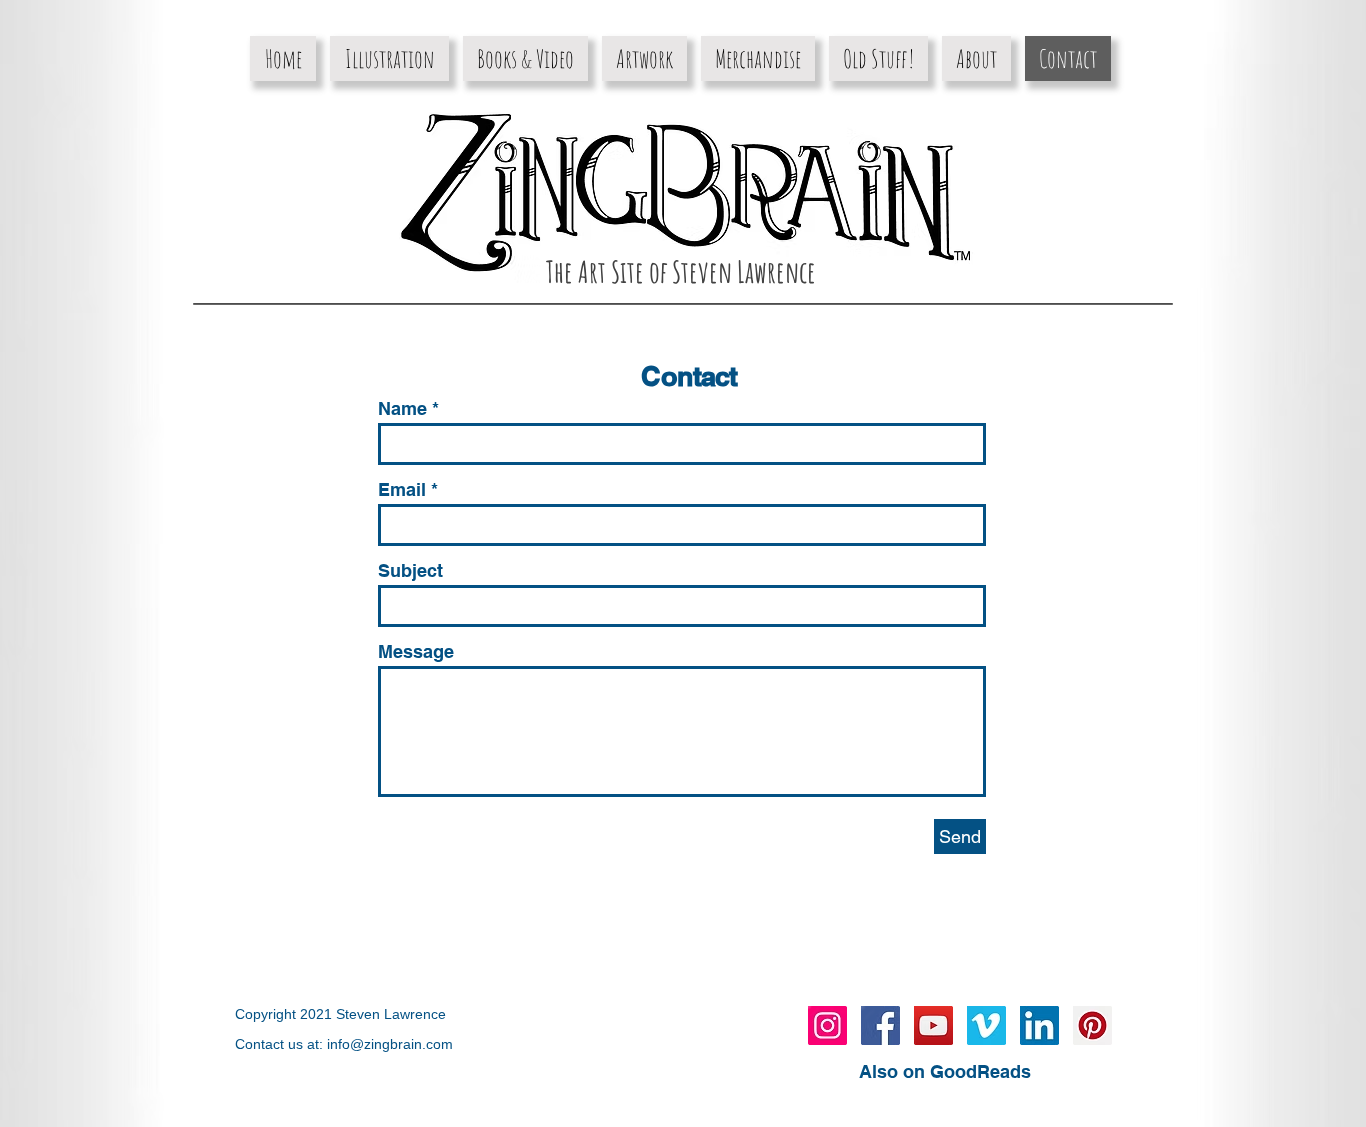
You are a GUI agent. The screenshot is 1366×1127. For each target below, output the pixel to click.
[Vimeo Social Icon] (986, 1025)
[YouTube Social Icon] (933, 1025)
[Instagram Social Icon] (827, 1025)
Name (402, 409)
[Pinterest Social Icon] (1092, 1025)
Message (416, 652)
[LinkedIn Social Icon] (1039, 1025)
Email (402, 490)
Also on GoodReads (945, 1071)
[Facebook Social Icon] (880, 1025)
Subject (410, 571)
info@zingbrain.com (390, 1044)
